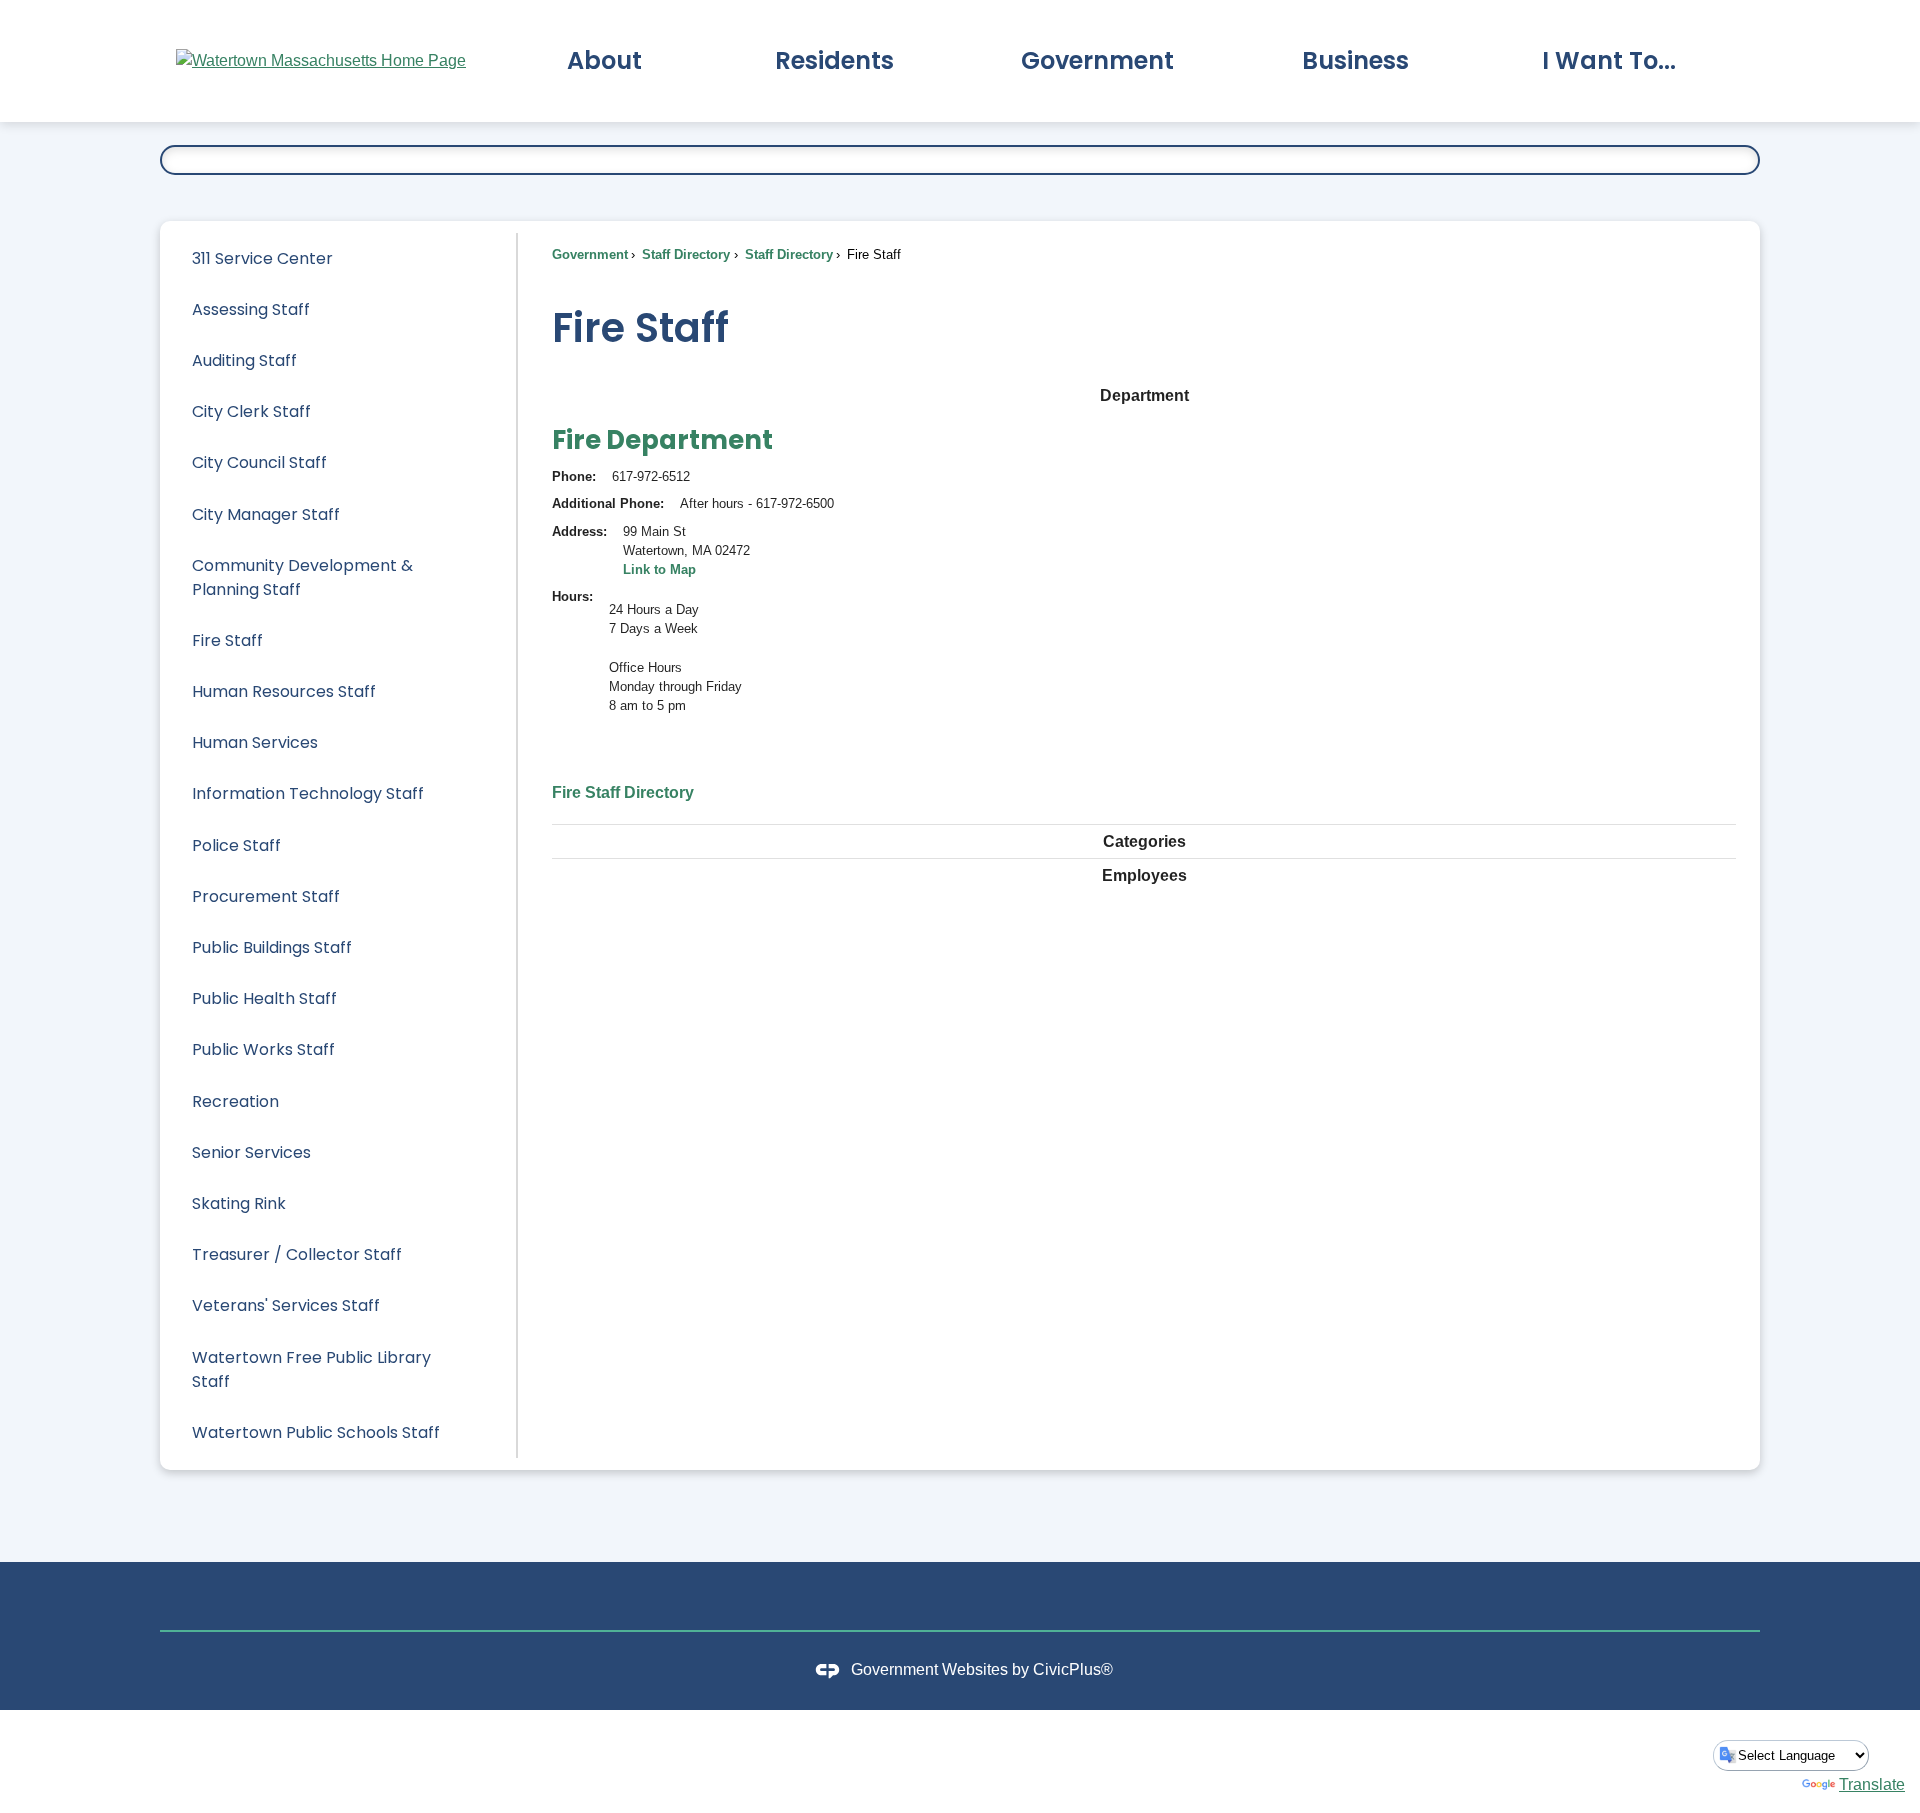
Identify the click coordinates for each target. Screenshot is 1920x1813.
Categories (1144, 841)
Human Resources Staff (284, 691)
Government (590, 254)
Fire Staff (227, 640)
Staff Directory (684, 254)
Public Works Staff (263, 1049)
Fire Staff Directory (623, 792)
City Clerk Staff (251, 411)
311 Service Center (262, 258)
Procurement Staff (266, 896)
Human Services (255, 742)
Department (1144, 395)
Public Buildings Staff (272, 947)
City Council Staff (259, 462)
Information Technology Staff (308, 793)
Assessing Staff (251, 309)
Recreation (235, 1101)
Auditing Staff (244, 360)
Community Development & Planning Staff (302, 577)
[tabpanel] (1144, 611)
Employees (1144, 875)
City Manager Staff (266, 514)
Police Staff (236, 845)
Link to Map (659, 569)
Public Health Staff (264, 998)
